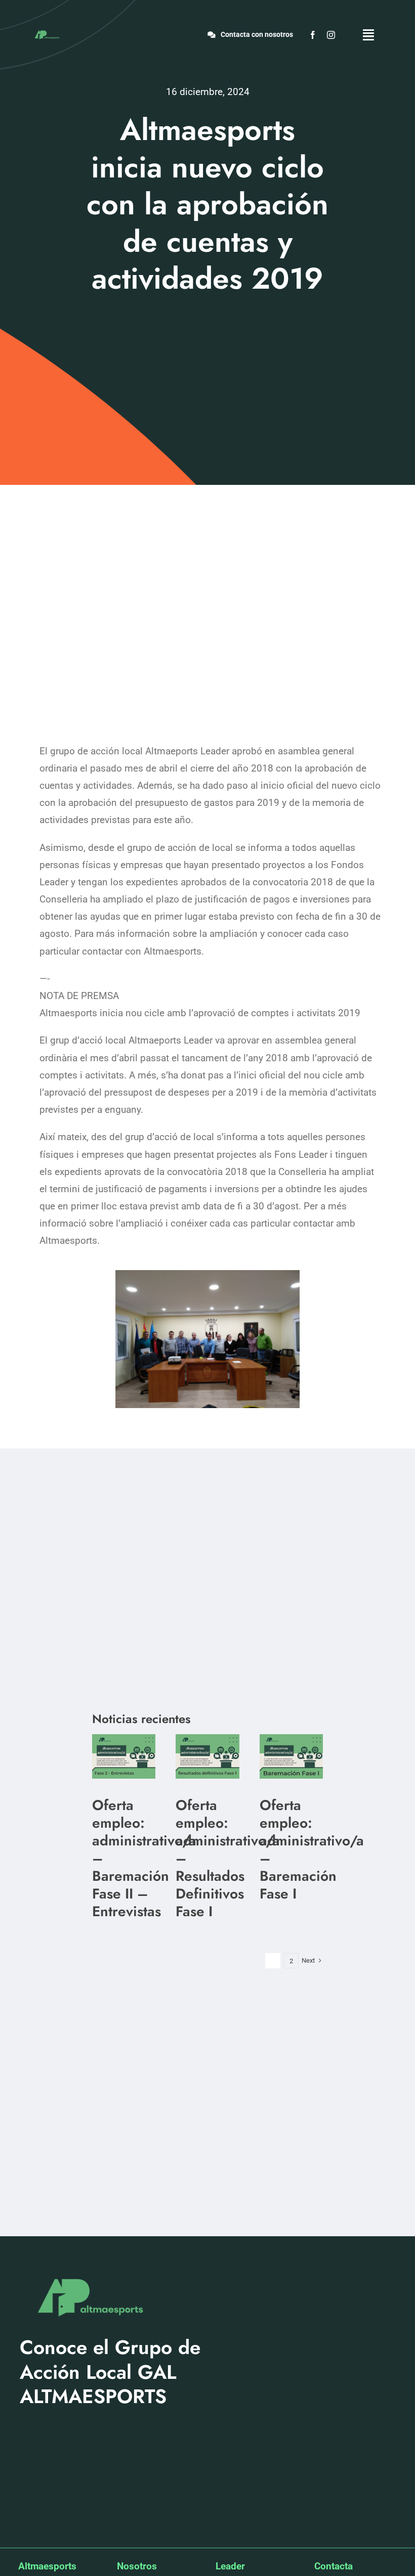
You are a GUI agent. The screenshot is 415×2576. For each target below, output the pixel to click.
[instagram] (331, 35)
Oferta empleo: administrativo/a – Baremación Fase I (312, 1849)
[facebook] (313, 35)
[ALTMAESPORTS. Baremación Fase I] (207, 1739)
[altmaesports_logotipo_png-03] (46, 32)
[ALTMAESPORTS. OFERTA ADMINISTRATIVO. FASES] (124, 1739)
